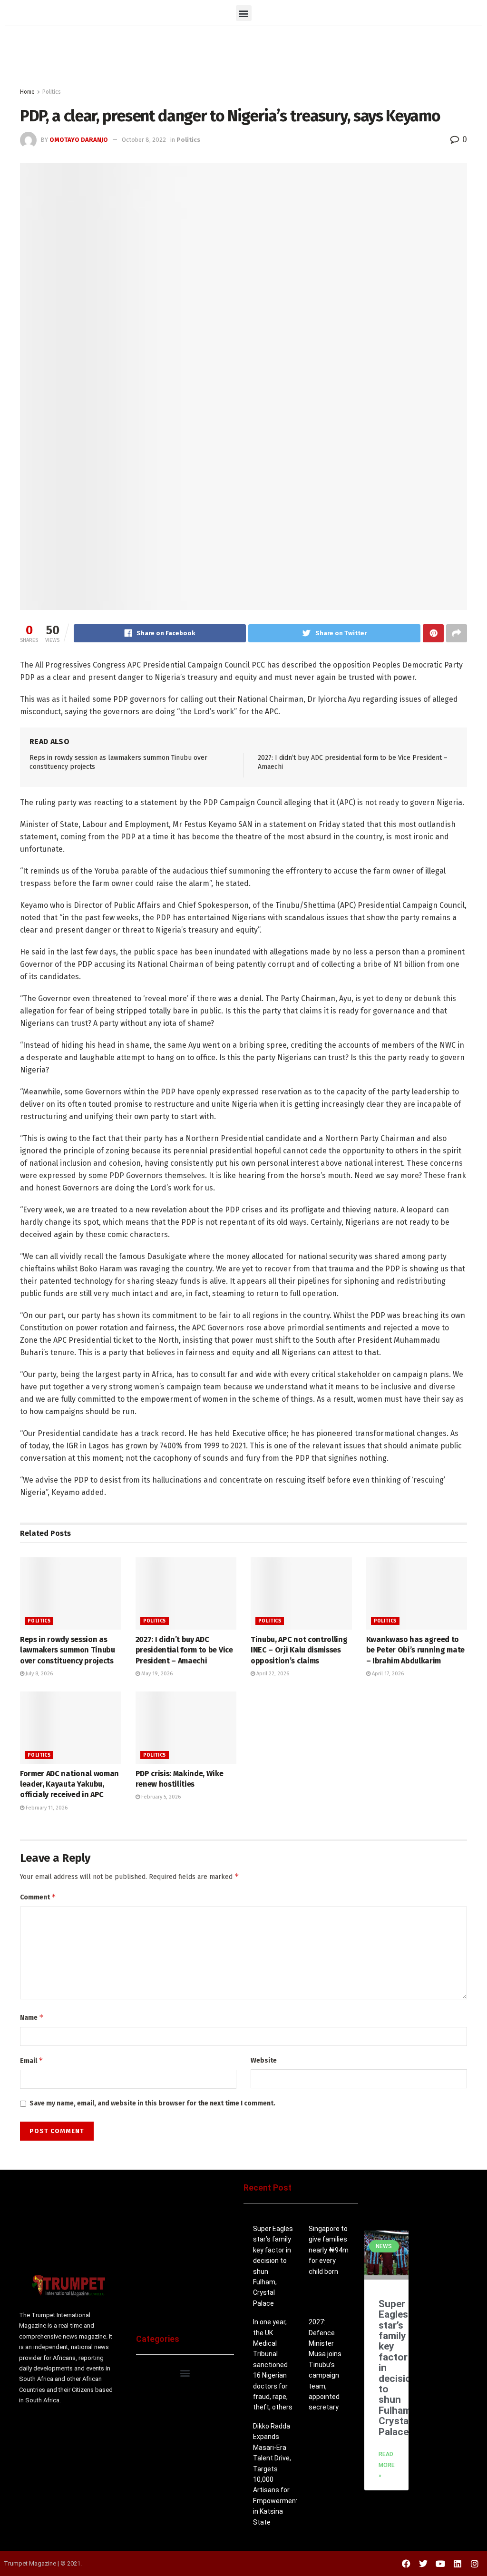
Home (27, 92)
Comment (38, 1897)
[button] (244, 13)
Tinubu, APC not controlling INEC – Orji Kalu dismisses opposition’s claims (299, 1650)
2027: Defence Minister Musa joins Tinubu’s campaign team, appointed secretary (325, 2365)
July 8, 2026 (39, 1674)
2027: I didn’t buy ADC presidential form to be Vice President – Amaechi (184, 1650)
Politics (52, 92)
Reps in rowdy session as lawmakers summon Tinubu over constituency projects (68, 1650)
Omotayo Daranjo (79, 140)
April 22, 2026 (272, 1674)
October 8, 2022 (144, 140)
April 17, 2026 (387, 1674)
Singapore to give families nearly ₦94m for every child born (329, 2250)
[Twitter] (423, 2564)
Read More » (387, 2465)
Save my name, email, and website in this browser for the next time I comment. (152, 2103)
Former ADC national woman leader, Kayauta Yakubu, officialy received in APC (69, 1784)
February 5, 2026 (160, 1797)
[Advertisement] (243, 59)
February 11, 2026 (46, 1808)
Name (32, 2017)
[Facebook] (406, 2564)
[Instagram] (475, 2564)
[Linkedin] (458, 2564)
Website (264, 2060)
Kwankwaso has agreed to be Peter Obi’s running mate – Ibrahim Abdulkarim (415, 1650)
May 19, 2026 (156, 1674)
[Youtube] (440, 2564)
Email (32, 2060)
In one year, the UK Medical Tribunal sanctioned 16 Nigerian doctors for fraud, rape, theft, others (273, 2365)
